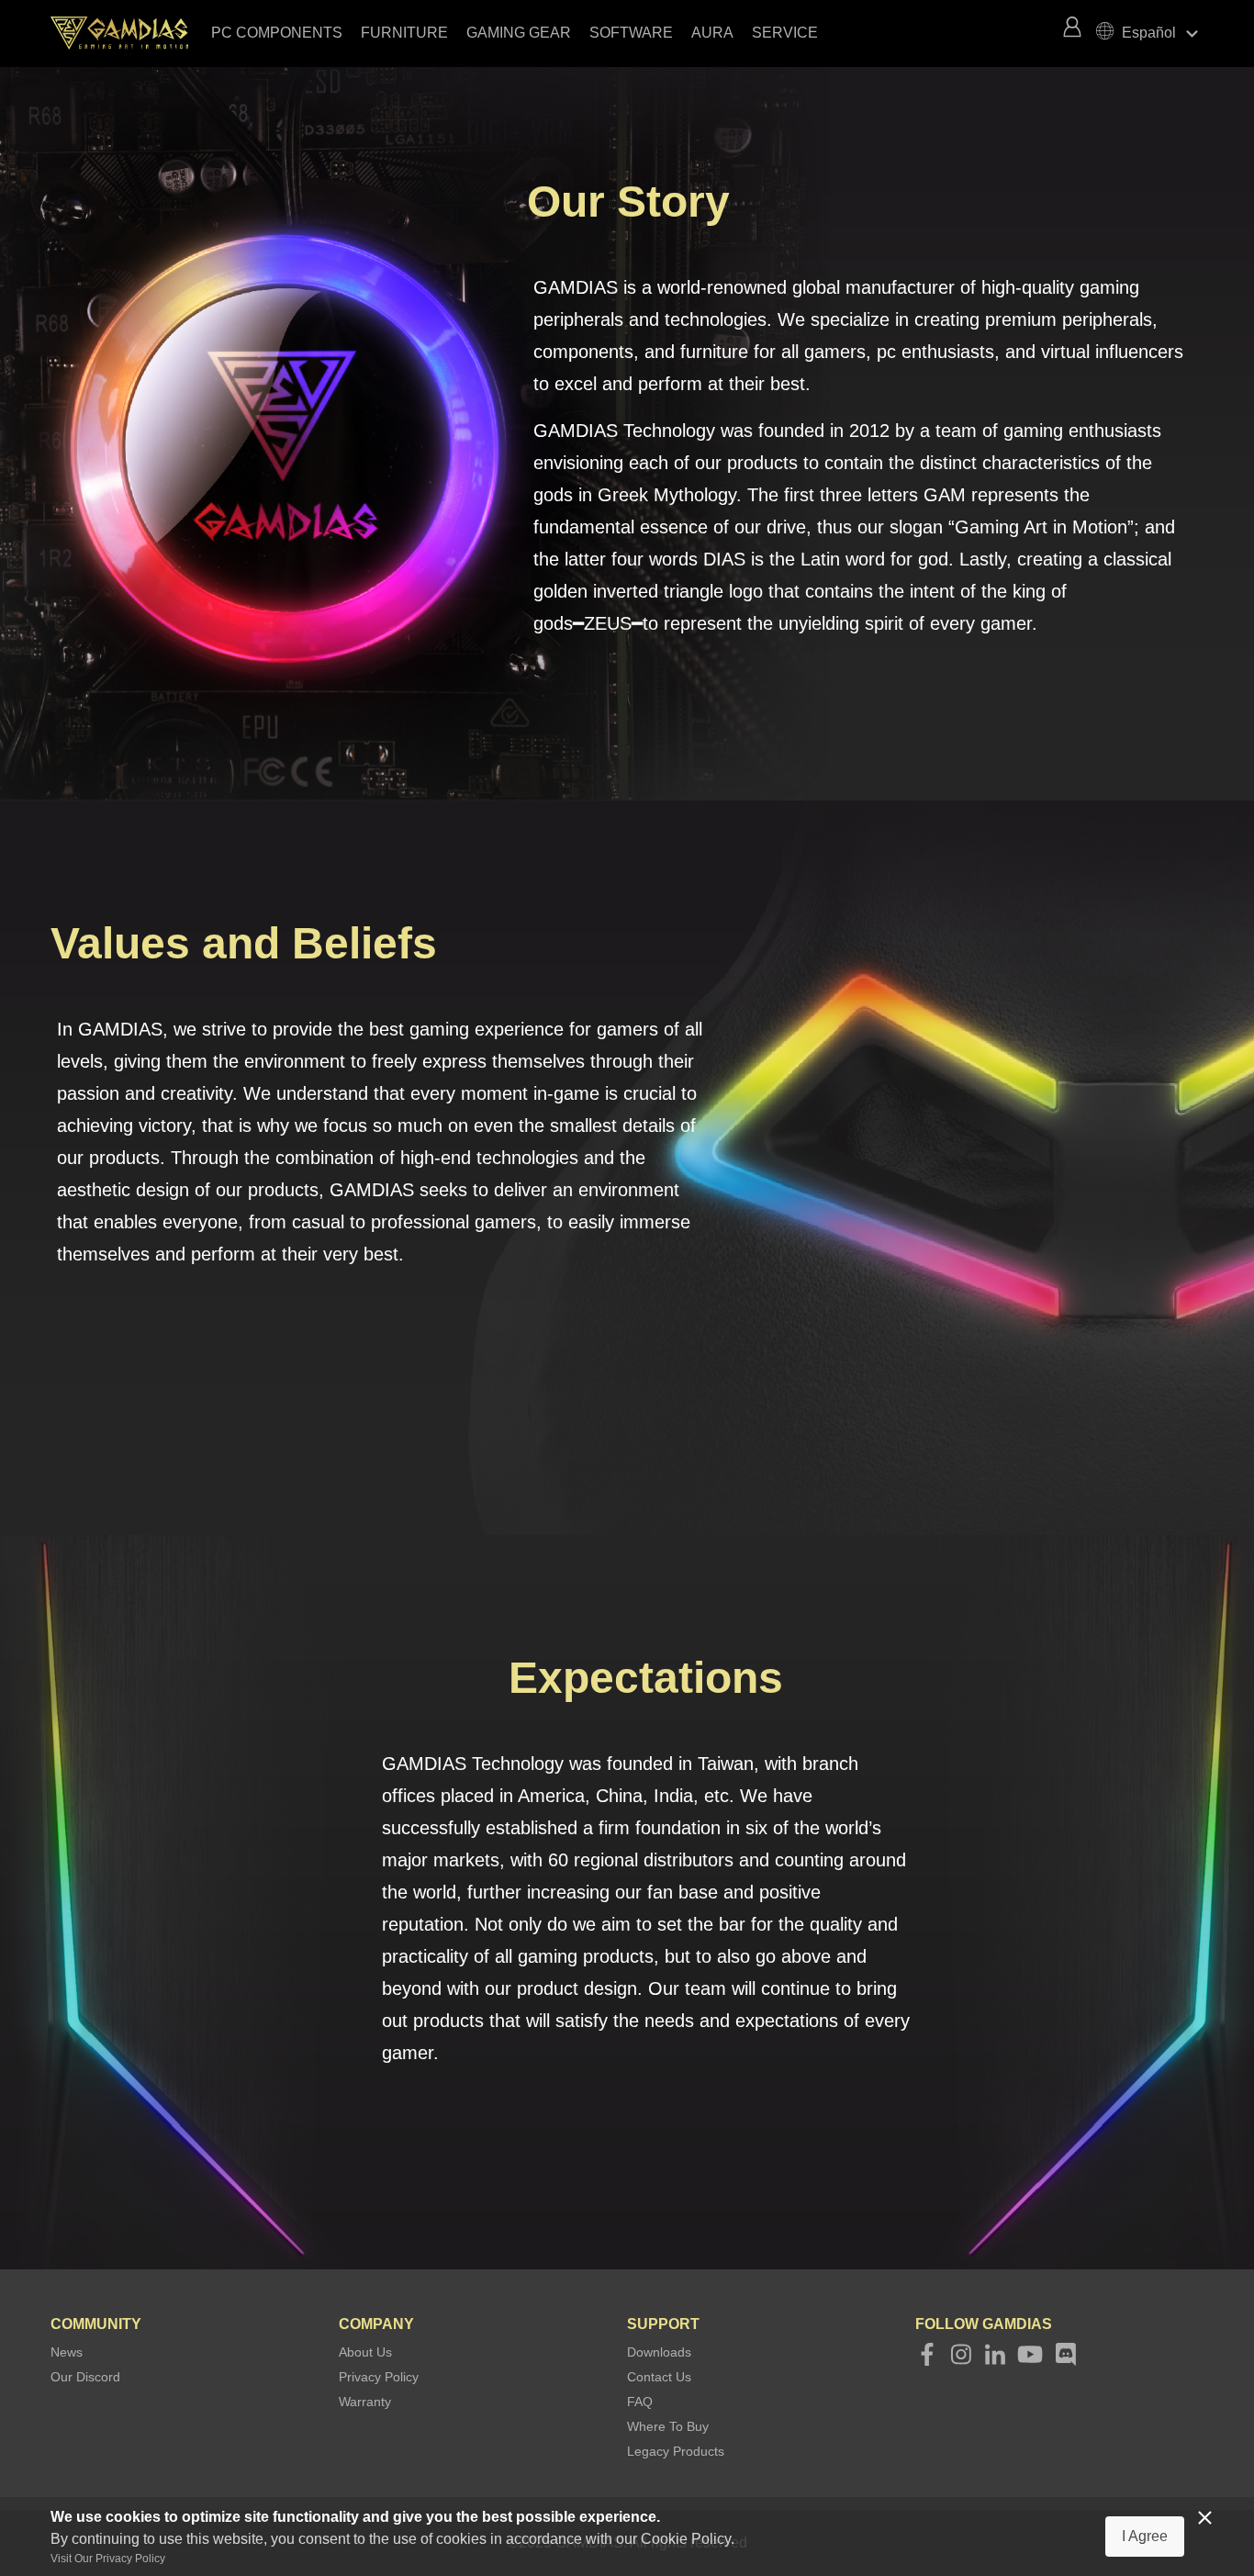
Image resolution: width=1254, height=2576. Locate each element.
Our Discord (85, 2377)
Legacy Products (676, 2451)
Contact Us (659, 2377)
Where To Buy (668, 2426)
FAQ (640, 2402)
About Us (365, 2352)
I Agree (1145, 2536)
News (67, 2352)
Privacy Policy (379, 2377)
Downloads (659, 2352)
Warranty (365, 2402)
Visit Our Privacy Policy (108, 2559)
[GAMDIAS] (129, 33)
